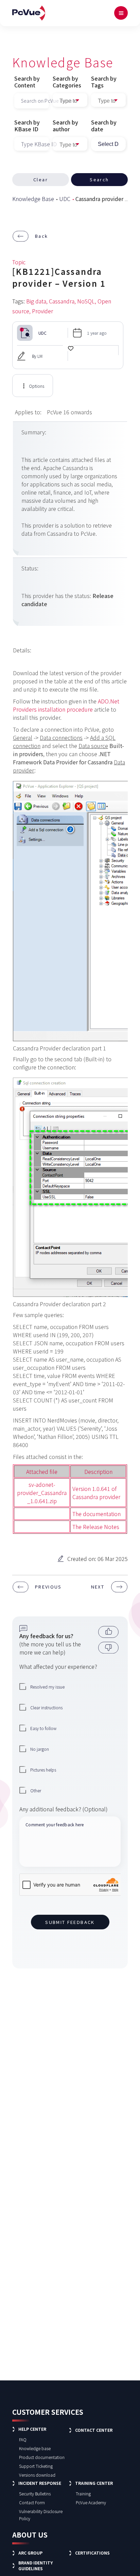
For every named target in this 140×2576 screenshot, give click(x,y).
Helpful (106, 1632)
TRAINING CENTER (94, 2483)
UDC (65, 199)
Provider (42, 311)
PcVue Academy (91, 2502)
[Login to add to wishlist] (71, 353)
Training (83, 2494)
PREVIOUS (48, 1587)
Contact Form (32, 2502)
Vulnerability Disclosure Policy (41, 2515)
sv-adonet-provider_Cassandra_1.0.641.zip (42, 1493)
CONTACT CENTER (94, 2430)
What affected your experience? (58, 1666)
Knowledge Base (33, 199)
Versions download (37, 2475)
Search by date (104, 126)
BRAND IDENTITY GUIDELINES (36, 2565)
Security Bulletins (35, 2494)
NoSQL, (87, 301)
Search (99, 179)
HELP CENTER (32, 2429)
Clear (41, 179)
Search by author (65, 126)
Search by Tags (104, 82)
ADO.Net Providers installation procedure (66, 705)
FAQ (23, 2439)
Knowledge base (35, 2448)
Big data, (37, 301)
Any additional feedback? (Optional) (64, 1809)
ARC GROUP (30, 2553)
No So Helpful (106, 1648)
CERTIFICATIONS (92, 2553)
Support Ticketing (36, 2466)
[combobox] (108, 100)
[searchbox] (108, 101)
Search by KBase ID (27, 126)
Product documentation (42, 2457)
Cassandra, (62, 301)
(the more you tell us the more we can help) (50, 1644)
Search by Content (27, 82)
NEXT (98, 1587)
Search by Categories (67, 82)
